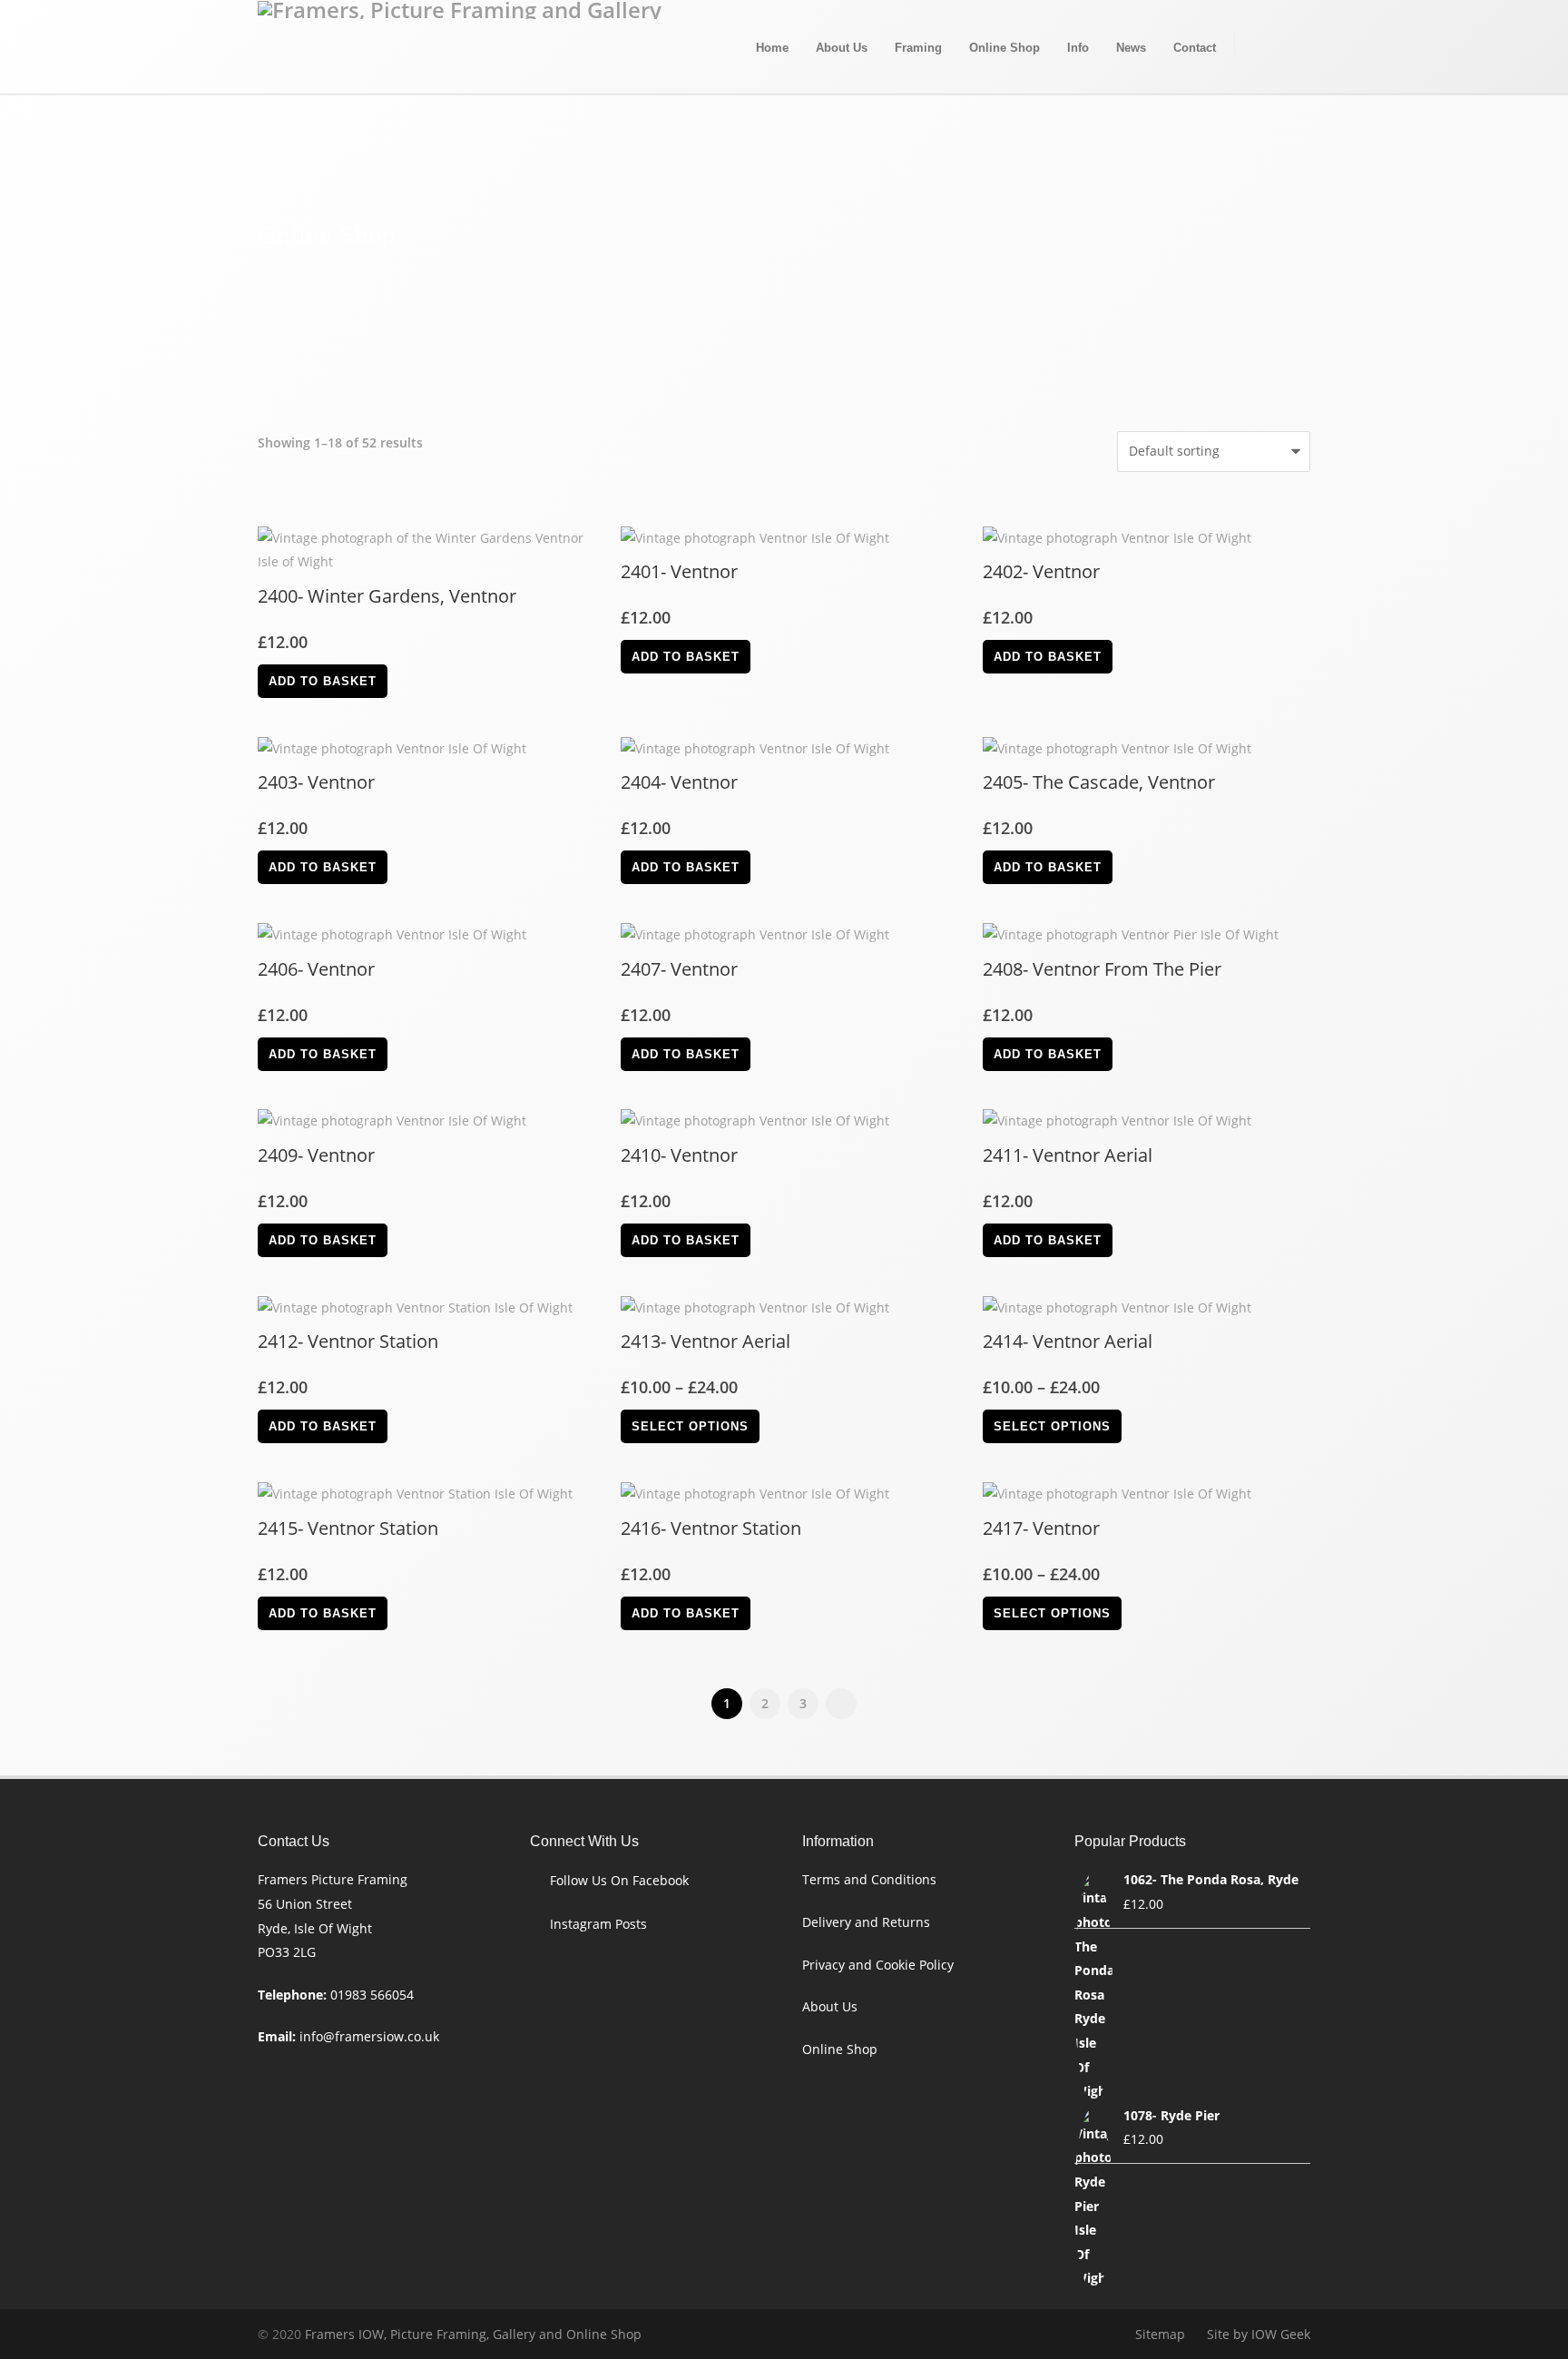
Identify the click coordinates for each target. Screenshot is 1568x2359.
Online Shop (1004, 48)
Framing (918, 48)
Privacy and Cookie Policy (878, 1965)
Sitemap (1160, 2334)
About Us (842, 48)
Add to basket (323, 681)
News (1131, 48)
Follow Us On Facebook (619, 1880)
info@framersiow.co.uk (369, 2036)
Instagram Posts (598, 1924)
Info (1078, 48)
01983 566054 (372, 1995)
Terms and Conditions (869, 1879)
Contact (1195, 48)
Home (772, 48)
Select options (690, 1426)
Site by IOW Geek (1259, 2334)
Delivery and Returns (866, 1922)
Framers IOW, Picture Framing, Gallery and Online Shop (473, 2334)
